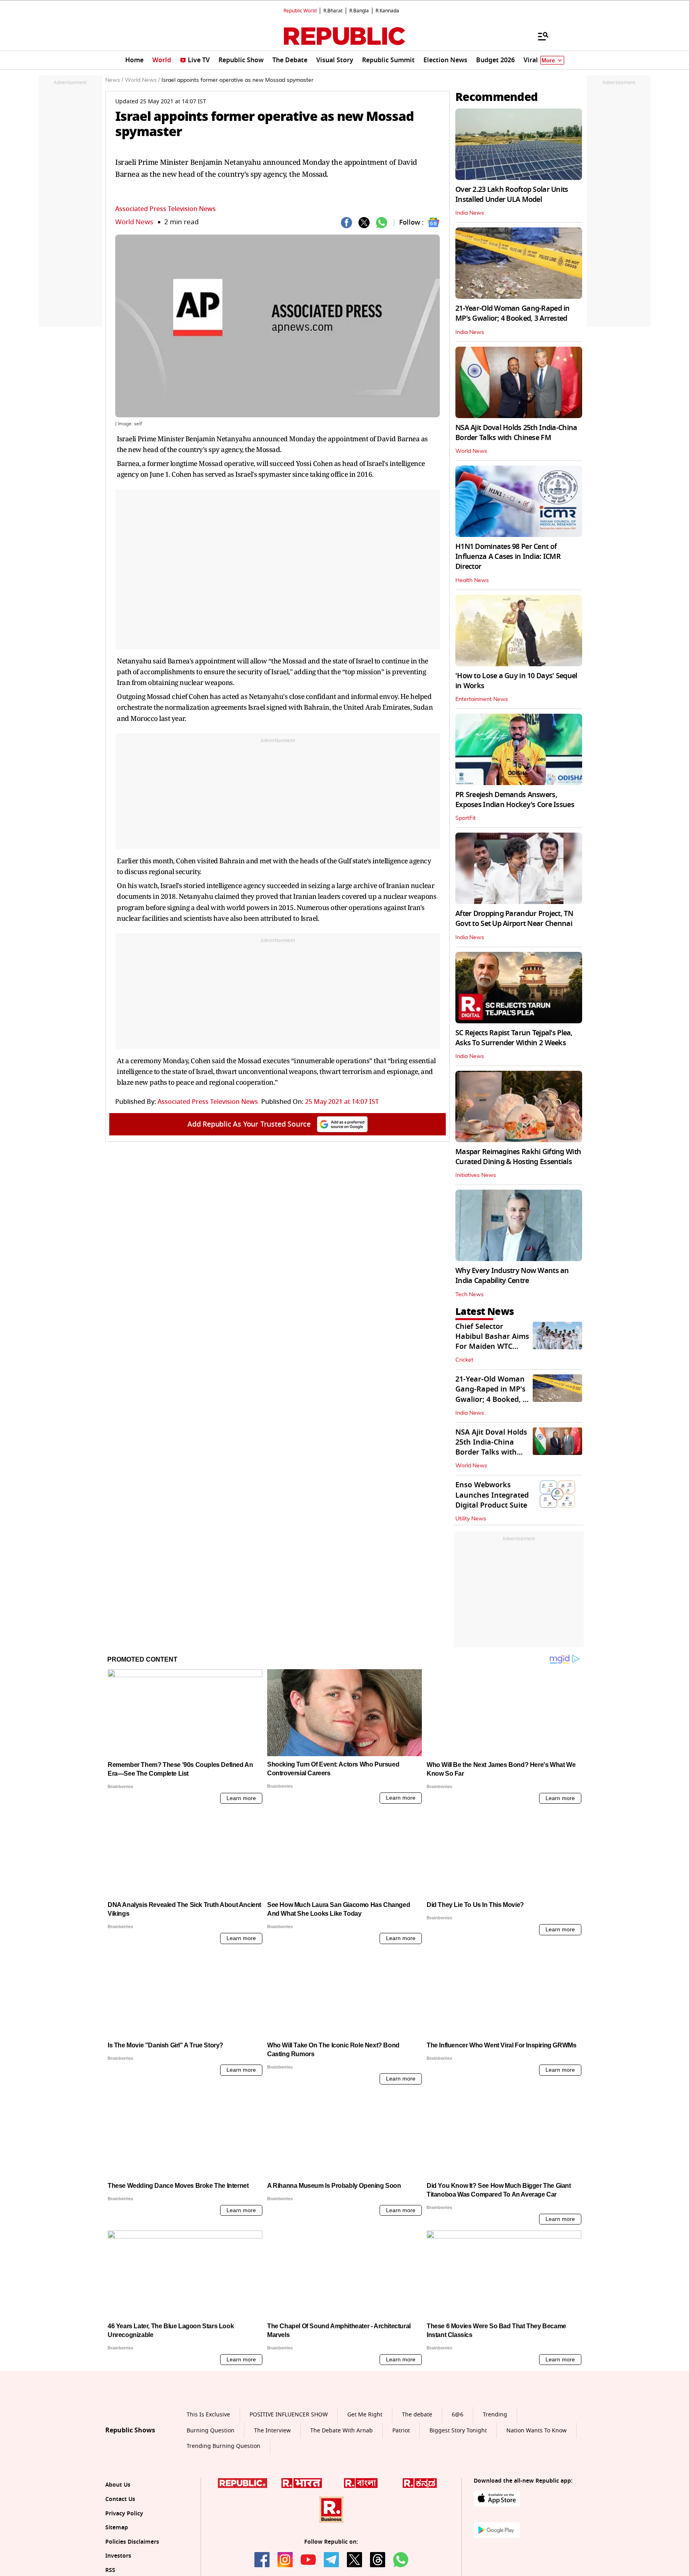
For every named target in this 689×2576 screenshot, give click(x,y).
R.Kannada (387, 11)
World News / (142, 80)
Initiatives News (476, 1175)
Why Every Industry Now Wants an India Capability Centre (512, 1276)
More (548, 60)
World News (134, 222)
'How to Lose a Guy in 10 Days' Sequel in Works (516, 681)
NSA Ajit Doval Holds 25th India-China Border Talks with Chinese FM (516, 433)
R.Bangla (359, 11)
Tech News (470, 1295)
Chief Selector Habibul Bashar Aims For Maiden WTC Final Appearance (492, 1342)
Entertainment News (482, 699)
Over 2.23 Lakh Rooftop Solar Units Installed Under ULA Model (512, 194)
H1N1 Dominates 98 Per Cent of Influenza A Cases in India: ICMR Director (508, 557)
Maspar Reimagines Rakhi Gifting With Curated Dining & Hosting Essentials (518, 1157)
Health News (472, 580)
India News (470, 213)
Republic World (300, 11)
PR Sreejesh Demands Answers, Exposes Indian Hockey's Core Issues (515, 800)
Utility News (471, 1519)
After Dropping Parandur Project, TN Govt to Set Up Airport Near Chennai (514, 919)
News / (114, 80)
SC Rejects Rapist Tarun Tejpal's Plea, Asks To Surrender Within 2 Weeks (514, 1038)
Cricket (464, 1360)
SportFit (466, 818)
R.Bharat (333, 11)
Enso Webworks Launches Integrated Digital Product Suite (492, 1495)
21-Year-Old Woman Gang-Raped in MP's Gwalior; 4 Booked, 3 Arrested (513, 313)
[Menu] (539, 36)
